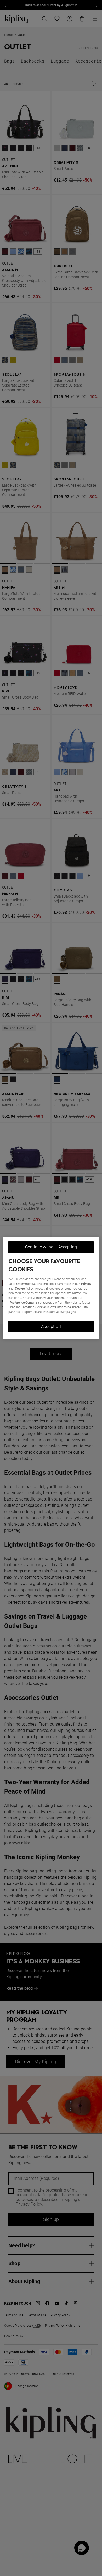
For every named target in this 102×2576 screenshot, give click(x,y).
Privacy (86, 1284)
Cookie (20, 1289)
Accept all (51, 1326)
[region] (51, 1288)
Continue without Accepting (51, 1247)
